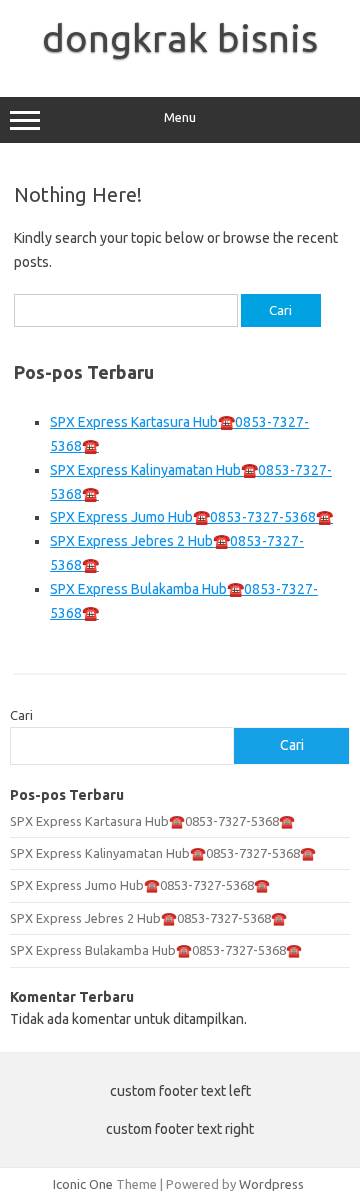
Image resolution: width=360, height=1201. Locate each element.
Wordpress (271, 1184)
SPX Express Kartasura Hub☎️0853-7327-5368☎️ (152, 821)
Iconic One (83, 1184)
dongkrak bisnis (180, 38)
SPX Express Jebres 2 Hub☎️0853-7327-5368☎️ (148, 918)
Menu (180, 117)
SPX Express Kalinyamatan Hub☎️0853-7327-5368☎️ (163, 853)
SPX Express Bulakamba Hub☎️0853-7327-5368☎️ (156, 950)
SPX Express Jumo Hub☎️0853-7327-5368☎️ (191, 517)
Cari (21, 715)
